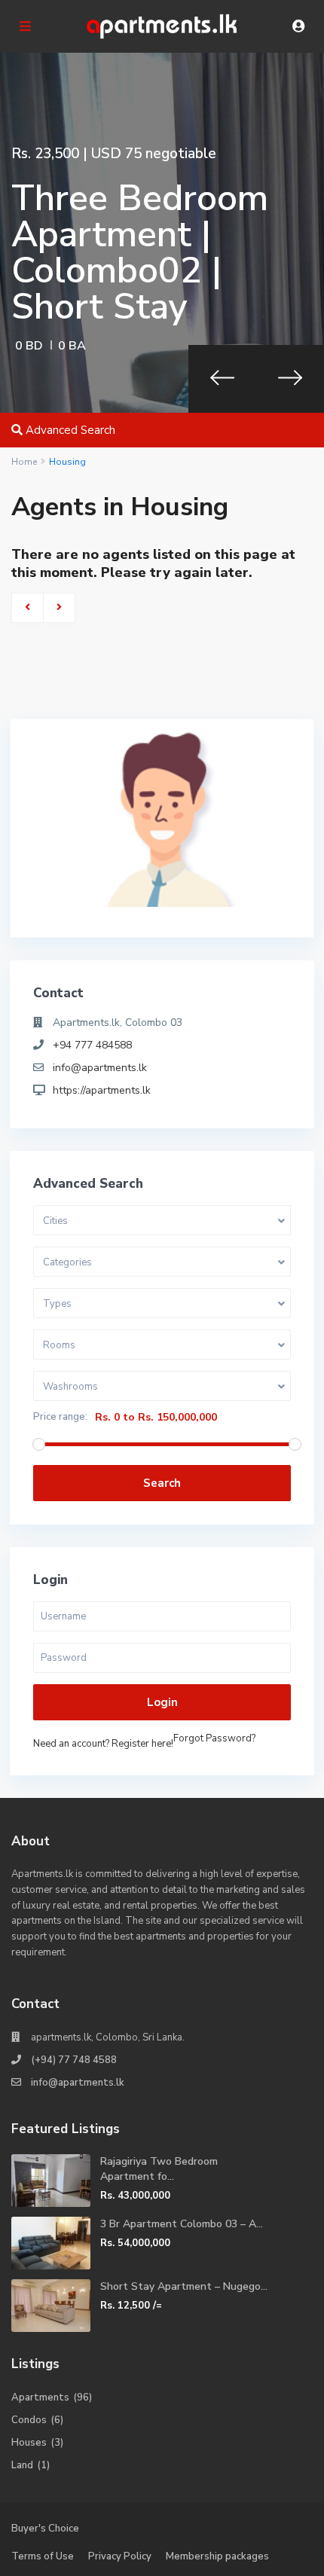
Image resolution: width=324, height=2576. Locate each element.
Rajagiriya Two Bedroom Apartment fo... (159, 2169)
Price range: (60, 1417)
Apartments (40, 2397)
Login (162, 1702)
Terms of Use (43, 2556)
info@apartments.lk (100, 1068)
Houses (29, 2443)
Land (22, 2465)
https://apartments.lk (102, 1090)
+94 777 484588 (92, 1045)
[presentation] (222, 379)
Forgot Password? (214, 1738)
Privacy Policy (120, 2556)
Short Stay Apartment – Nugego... (184, 2286)
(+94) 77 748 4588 (74, 2060)
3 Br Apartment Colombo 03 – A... (182, 2224)
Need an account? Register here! (103, 1744)
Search (162, 1483)
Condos (29, 2420)
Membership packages (217, 2556)
